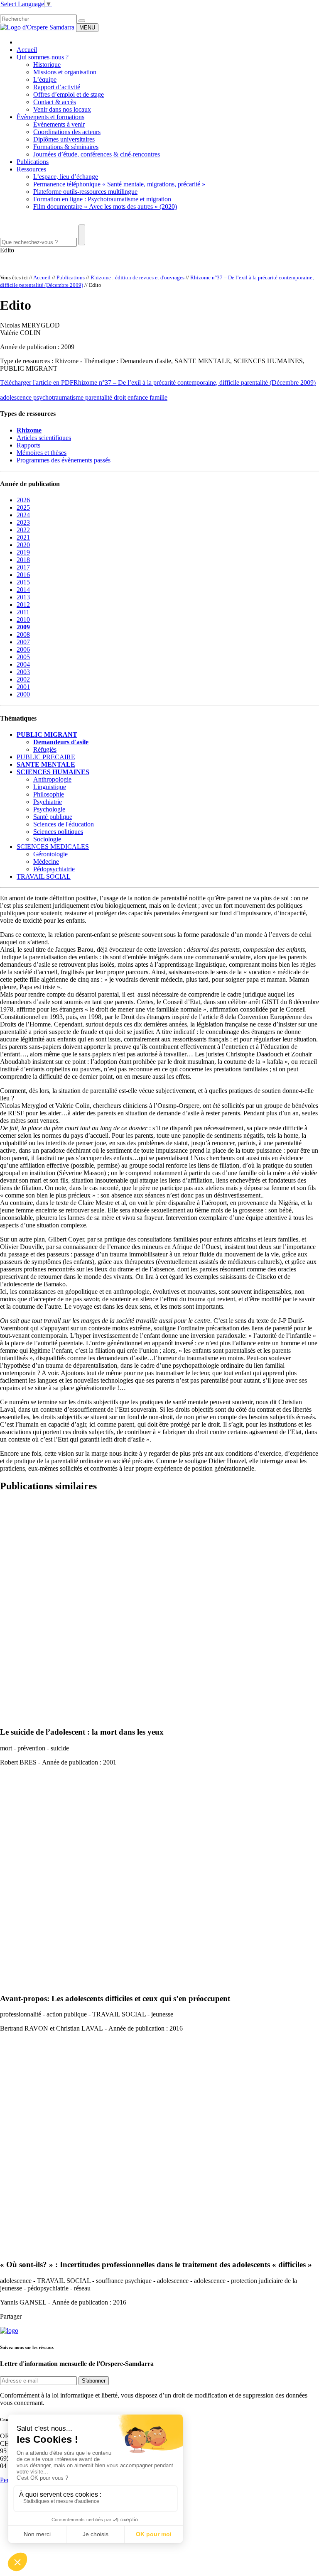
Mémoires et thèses (42, 453)
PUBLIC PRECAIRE (46, 757)
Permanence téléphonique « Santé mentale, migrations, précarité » (119, 184)
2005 (23, 657)
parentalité (99, 397)
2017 (23, 567)
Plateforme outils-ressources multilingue (85, 192)
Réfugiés (45, 749)
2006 (23, 649)
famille (158, 397)
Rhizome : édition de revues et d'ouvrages (137, 277)
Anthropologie (52, 779)
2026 (23, 500)
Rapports (28, 445)
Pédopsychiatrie (54, 869)
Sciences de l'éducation (64, 824)
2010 (23, 620)
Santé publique (53, 817)
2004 (23, 664)
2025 (23, 507)
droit (121, 397)
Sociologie (47, 839)
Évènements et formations (50, 117)
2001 (23, 687)
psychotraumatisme (59, 397)
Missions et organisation (65, 72)
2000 (23, 694)
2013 (23, 597)
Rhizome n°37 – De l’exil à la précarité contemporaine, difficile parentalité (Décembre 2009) (195, 382)
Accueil (27, 50)
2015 (23, 582)
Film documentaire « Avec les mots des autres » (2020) (105, 207)
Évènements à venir (59, 124)
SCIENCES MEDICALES (53, 847)
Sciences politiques (58, 832)
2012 (23, 605)
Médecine (46, 862)
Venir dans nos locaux (62, 109)
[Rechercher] (82, 21)
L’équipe (45, 79)
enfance (139, 397)
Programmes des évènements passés (64, 460)
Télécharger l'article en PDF (37, 382)
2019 (23, 552)
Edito (7, 250)
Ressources (31, 169)
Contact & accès (55, 102)
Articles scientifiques (44, 438)
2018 (23, 560)
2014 (23, 590)
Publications (33, 162)
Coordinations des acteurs (67, 132)
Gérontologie (50, 854)
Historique (47, 65)
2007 (23, 642)
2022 (23, 530)
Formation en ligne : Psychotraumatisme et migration (102, 199)
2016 (23, 575)
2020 (23, 545)
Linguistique (50, 787)
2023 (23, 522)
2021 (23, 537)
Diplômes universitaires (64, 139)
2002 (23, 679)
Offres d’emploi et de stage (69, 94)
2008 (23, 634)
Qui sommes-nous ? (43, 57)
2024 (23, 515)
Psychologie (49, 809)
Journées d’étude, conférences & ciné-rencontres (97, 154)
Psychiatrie (48, 802)
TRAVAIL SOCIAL (44, 876)
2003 (23, 672)
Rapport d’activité (57, 87)
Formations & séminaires (66, 147)
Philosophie (49, 794)
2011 (23, 612)
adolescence (17, 397)
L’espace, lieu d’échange (66, 177)
